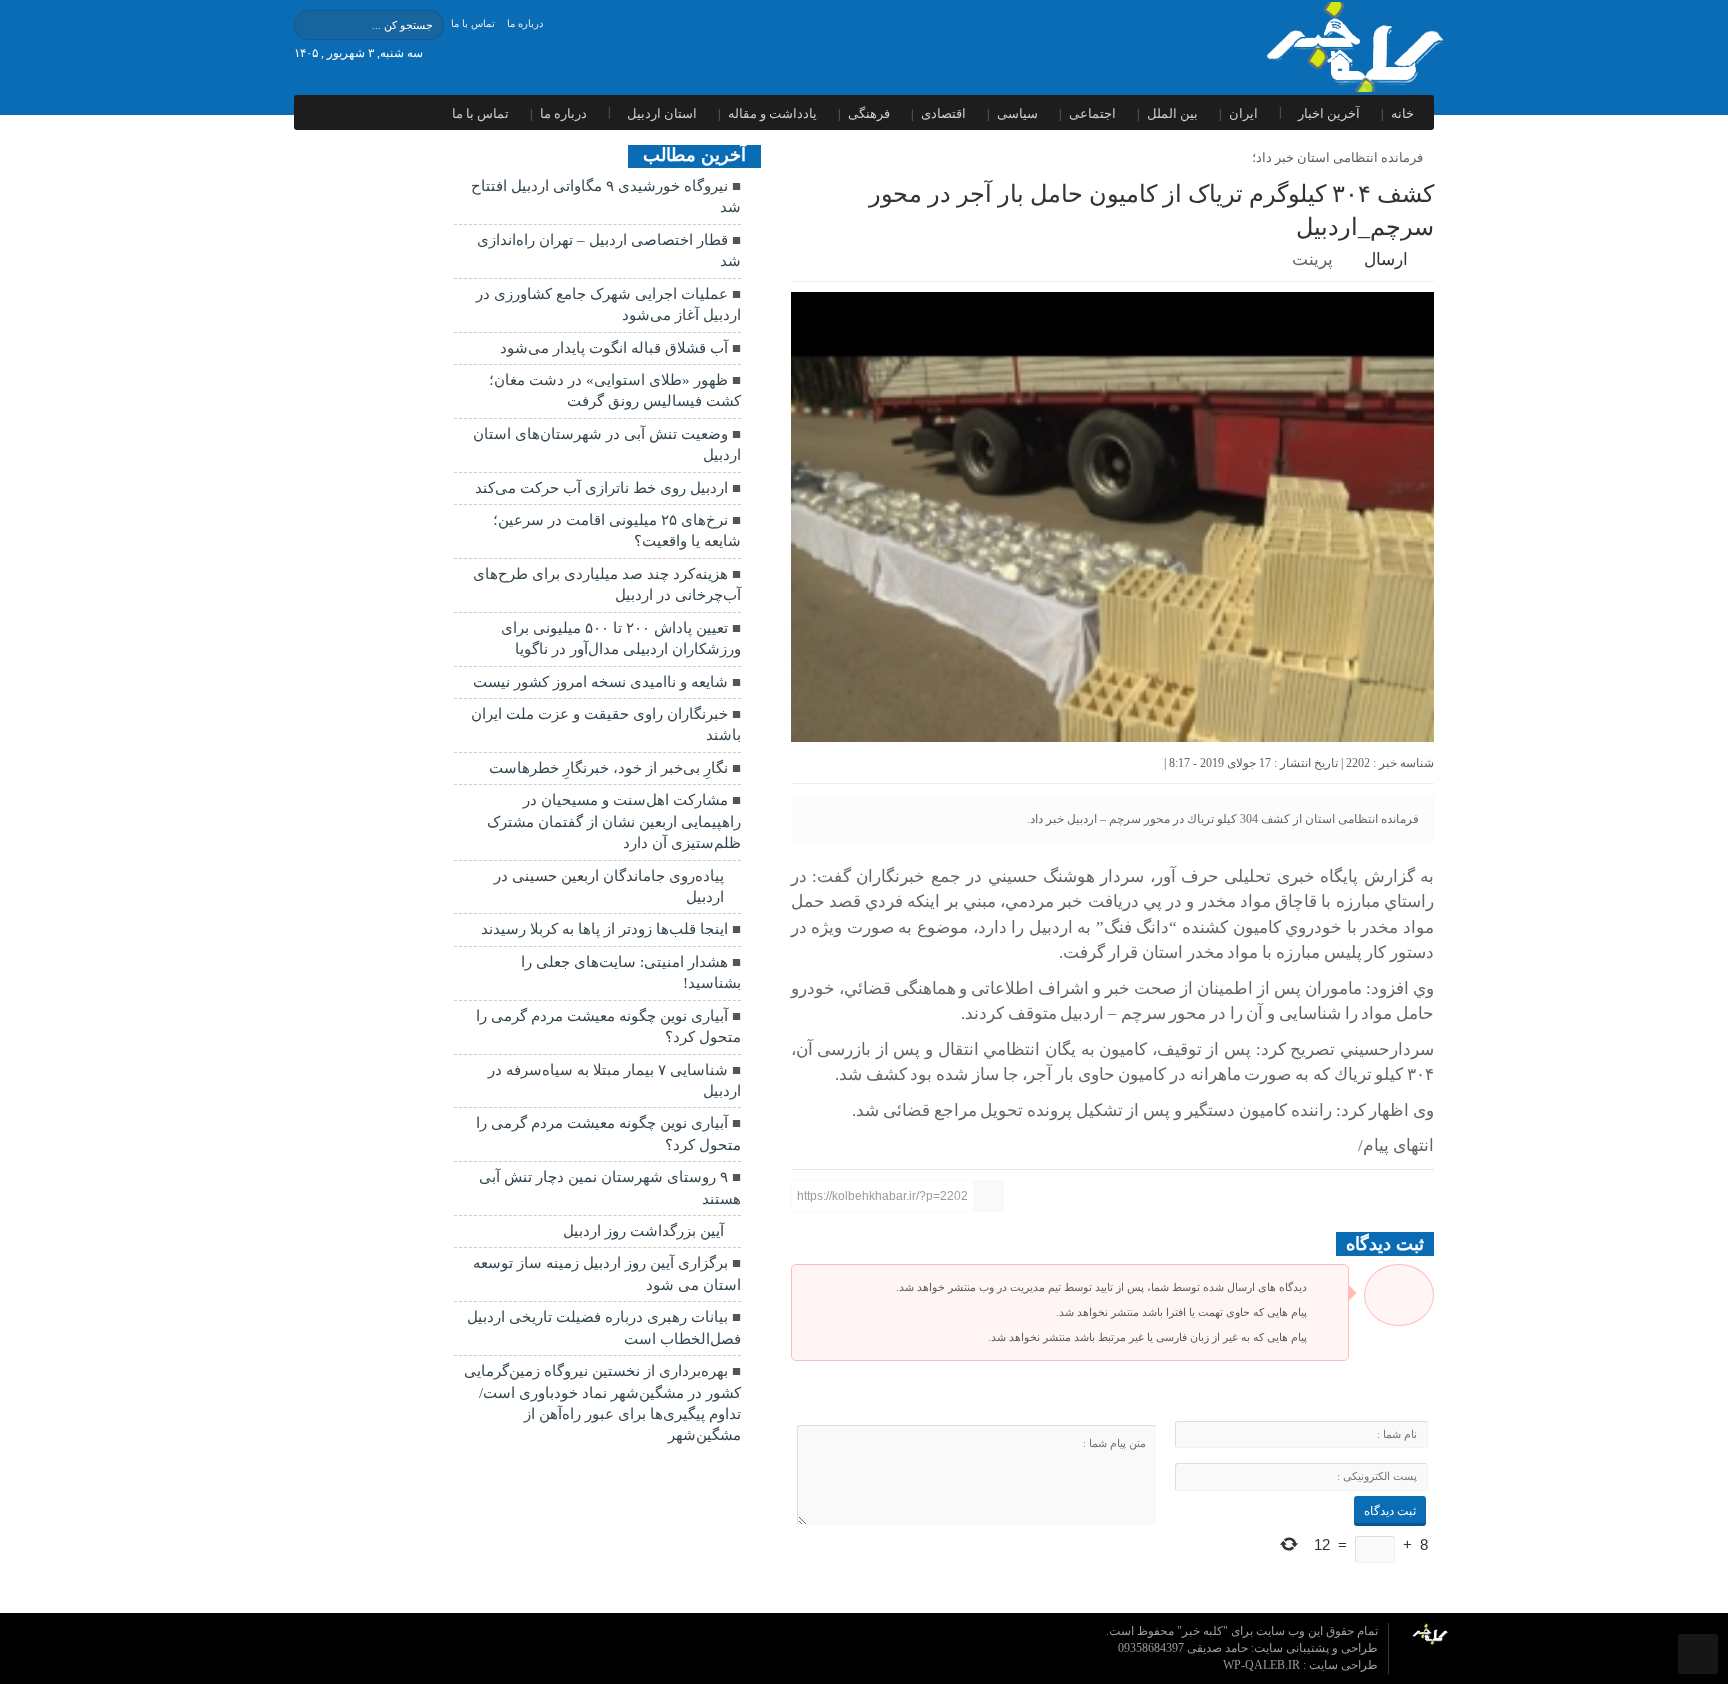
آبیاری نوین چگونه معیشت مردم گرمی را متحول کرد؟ (608, 1026)
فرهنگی (869, 113)
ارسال (1386, 259)
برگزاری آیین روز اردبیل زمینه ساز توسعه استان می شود (607, 1273)
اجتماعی (1092, 113)
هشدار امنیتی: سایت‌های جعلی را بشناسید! (631, 972)
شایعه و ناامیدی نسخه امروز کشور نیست (600, 682)
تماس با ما (473, 23)
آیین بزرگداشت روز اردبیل (643, 1231)
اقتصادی (943, 113)
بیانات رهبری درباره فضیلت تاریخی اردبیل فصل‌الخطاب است (604, 1327)
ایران (1243, 113)
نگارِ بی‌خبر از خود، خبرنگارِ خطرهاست (608, 768)
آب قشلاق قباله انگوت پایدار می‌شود (614, 348)
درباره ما (525, 23)
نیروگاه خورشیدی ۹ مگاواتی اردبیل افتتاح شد (606, 196)
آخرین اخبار (1329, 113)
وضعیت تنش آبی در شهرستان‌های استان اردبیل (607, 444)
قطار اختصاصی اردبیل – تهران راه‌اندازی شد (609, 250)
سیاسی (1017, 113)
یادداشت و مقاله (772, 113)
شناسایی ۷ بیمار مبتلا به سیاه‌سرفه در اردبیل (614, 1080)
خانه (1402, 113)
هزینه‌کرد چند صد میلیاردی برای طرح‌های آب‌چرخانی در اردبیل (607, 584)
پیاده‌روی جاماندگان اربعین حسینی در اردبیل (609, 886)
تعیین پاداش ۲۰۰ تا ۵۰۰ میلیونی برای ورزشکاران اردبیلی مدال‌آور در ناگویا (621, 638)
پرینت (1316, 259)
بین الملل (1172, 113)
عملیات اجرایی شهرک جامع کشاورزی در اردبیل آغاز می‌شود (608, 304)
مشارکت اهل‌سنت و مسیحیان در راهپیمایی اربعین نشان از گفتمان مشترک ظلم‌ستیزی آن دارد (614, 821)
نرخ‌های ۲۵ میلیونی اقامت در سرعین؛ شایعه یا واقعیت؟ (617, 530)
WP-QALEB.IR (1263, 1665)
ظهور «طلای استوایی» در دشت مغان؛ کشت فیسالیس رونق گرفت (615, 390)
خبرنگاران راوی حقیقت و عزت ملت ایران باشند (606, 724)
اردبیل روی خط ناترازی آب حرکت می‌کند (601, 488)
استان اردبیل (662, 113)
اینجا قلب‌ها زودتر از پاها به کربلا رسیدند (604, 929)
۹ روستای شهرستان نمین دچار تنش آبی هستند (610, 1187)
